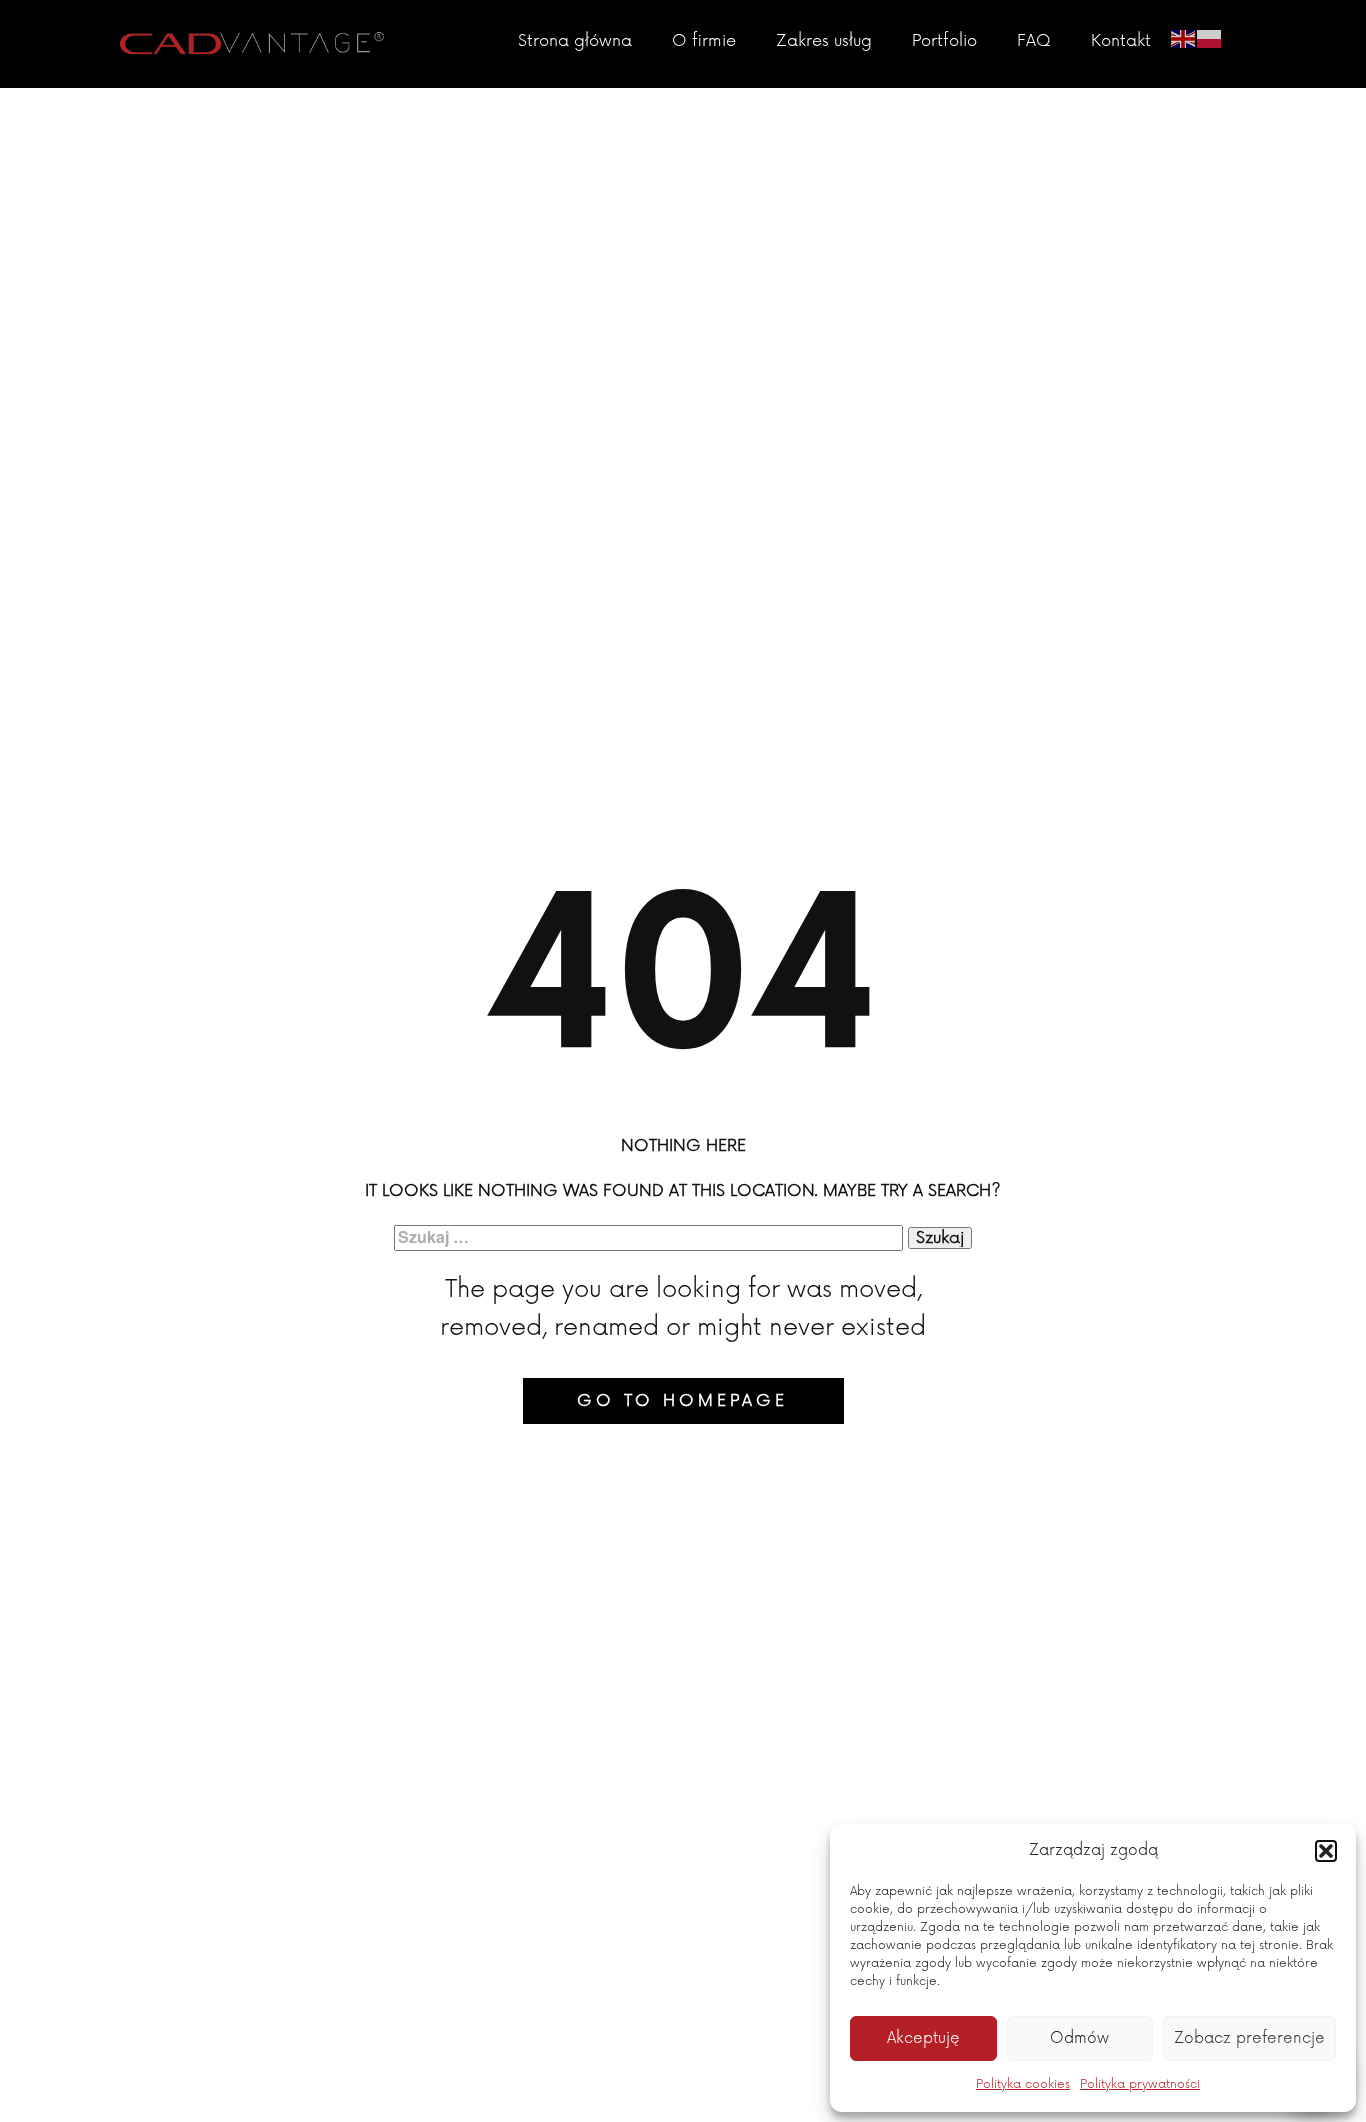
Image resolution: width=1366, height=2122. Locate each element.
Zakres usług (824, 41)
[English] (1184, 37)
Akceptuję (923, 2038)
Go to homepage (682, 1401)
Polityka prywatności (1140, 2084)
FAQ (1034, 41)
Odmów (1079, 2038)
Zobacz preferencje (1249, 2038)
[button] (1326, 1851)
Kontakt (1121, 41)
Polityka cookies (1023, 2084)
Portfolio (944, 41)
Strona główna (575, 41)
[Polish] (1210, 37)
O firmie (704, 41)
